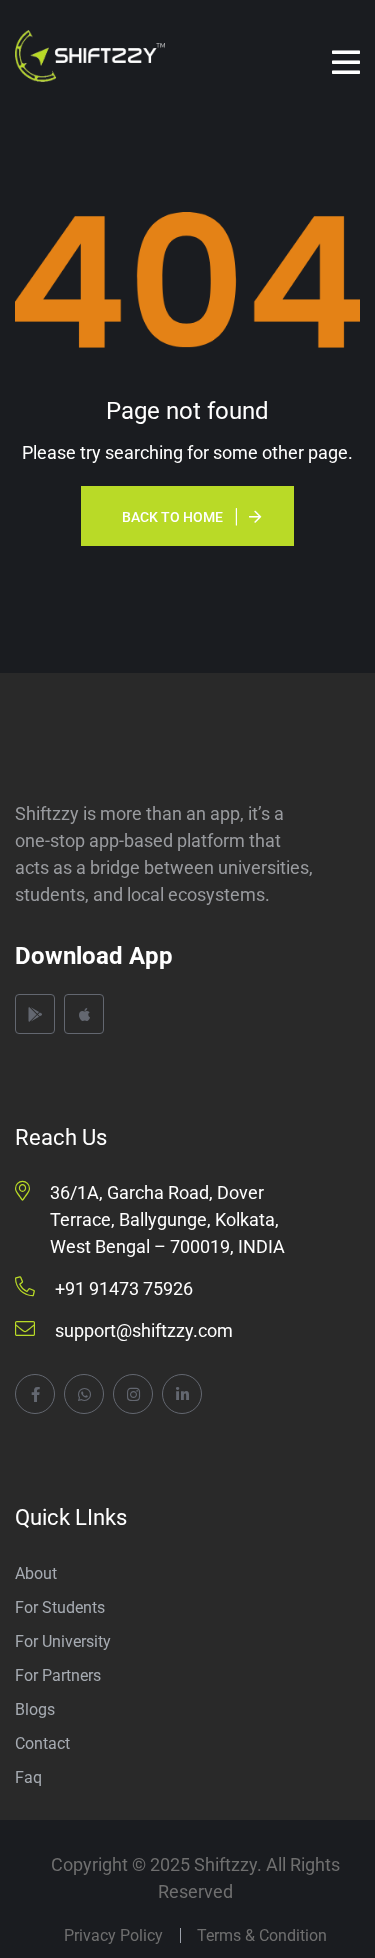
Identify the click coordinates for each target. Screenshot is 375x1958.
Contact (42, 1743)
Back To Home (172, 517)
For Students (60, 1607)
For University (63, 1641)
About (36, 1573)
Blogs (35, 1709)
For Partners (58, 1675)
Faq (28, 1777)
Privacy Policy (113, 1935)
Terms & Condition (262, 1935)
